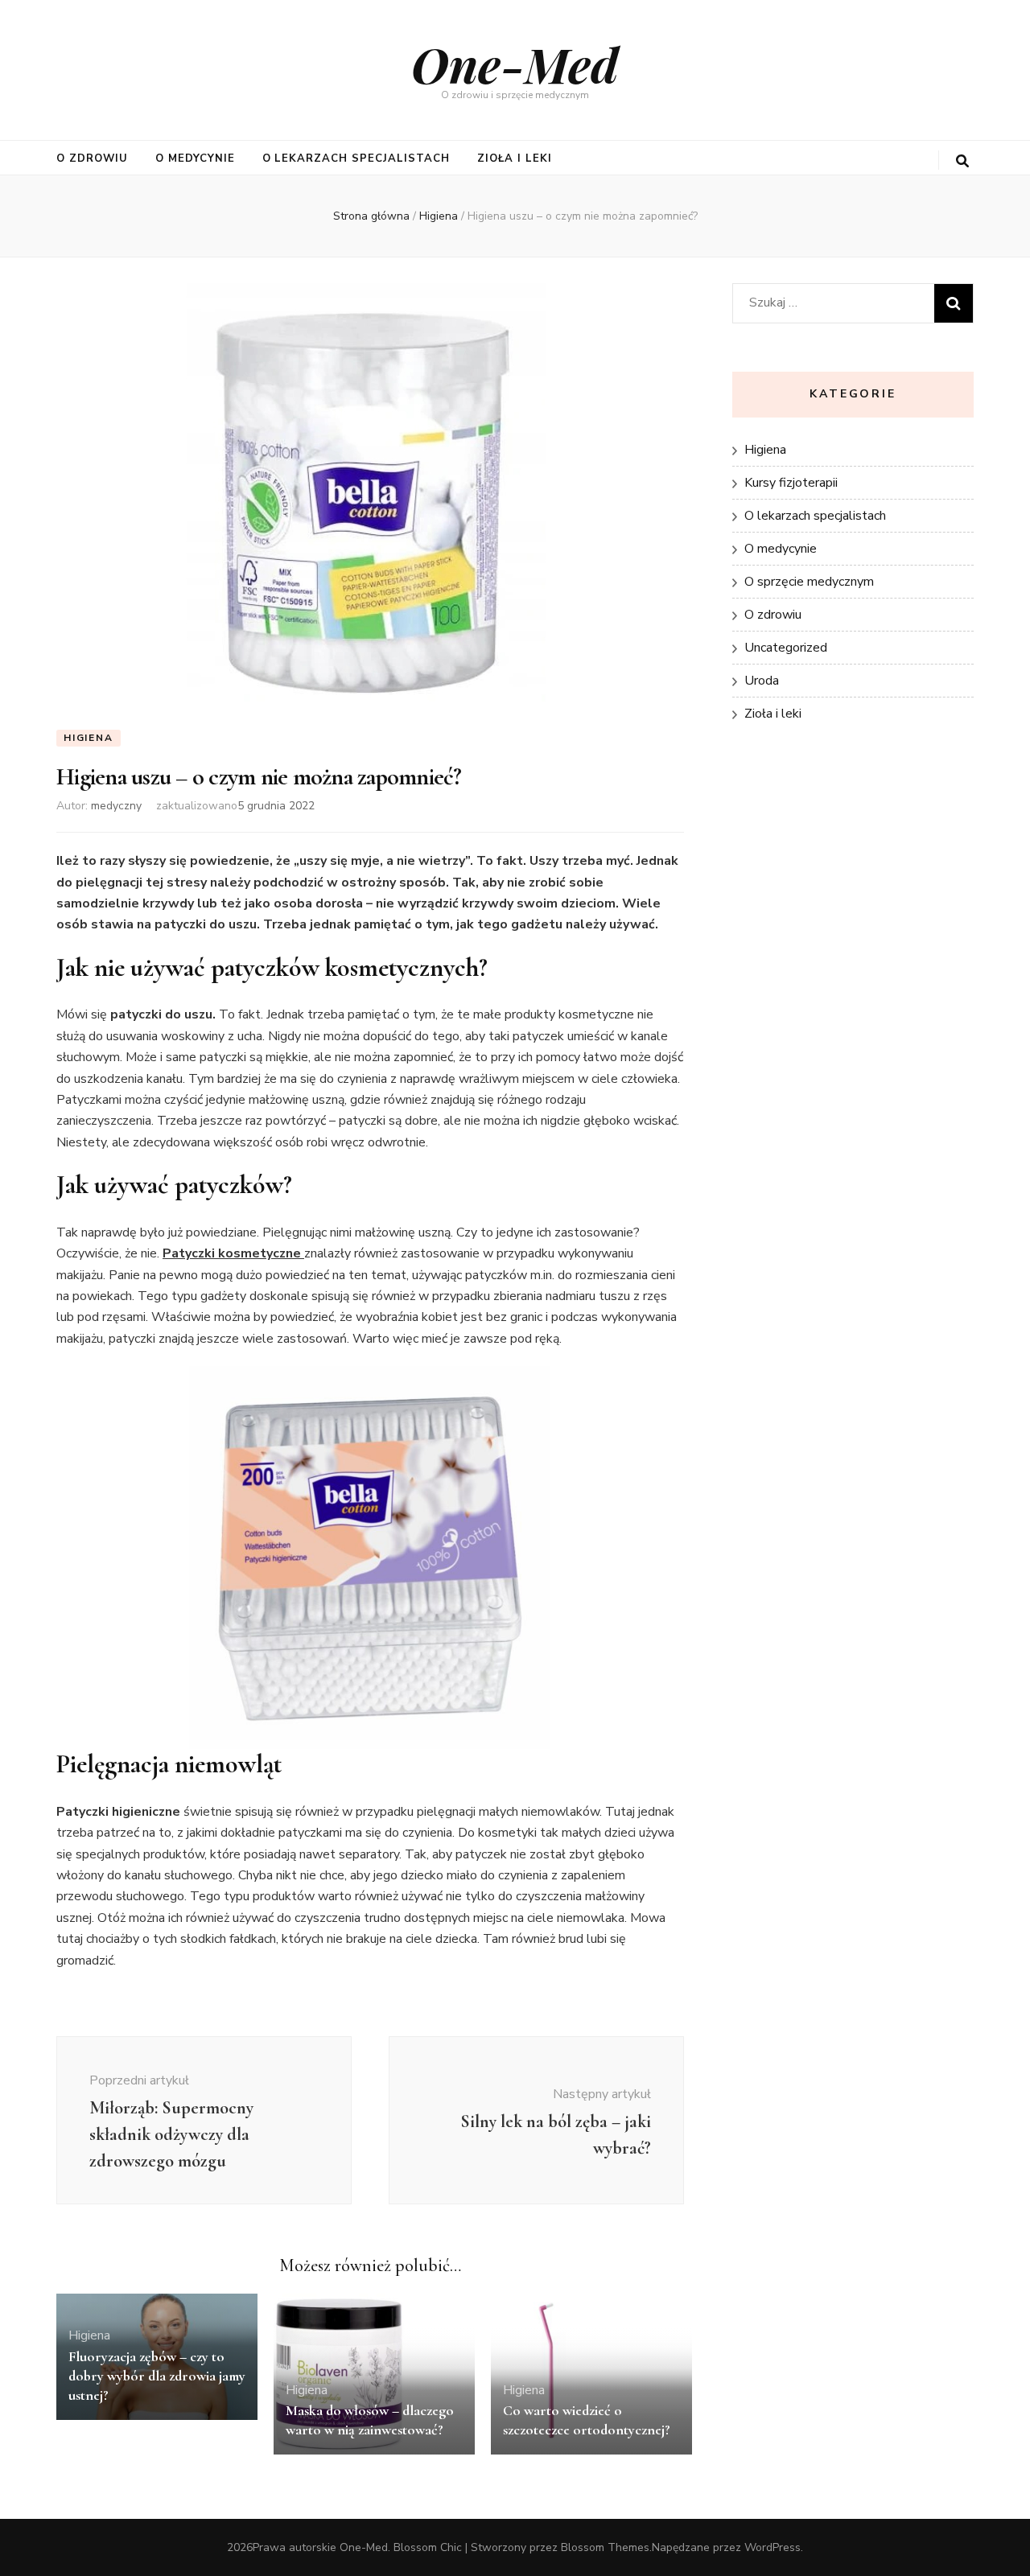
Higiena (89, 738)
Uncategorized (786, 648)
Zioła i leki (515, 158)
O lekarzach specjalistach (356, 158)
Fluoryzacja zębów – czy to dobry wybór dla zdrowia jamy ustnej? (157, 2376)
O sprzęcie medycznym (809, 582)
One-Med (515, 64)
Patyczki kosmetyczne (233, 1253)
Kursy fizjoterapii (791, 483)
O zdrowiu (92, 158)
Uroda (762, 681)
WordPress (772, 2547)
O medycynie (195, 158)
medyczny (116, 806)
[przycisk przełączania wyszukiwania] (962, 161)
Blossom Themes (605, 2547)
